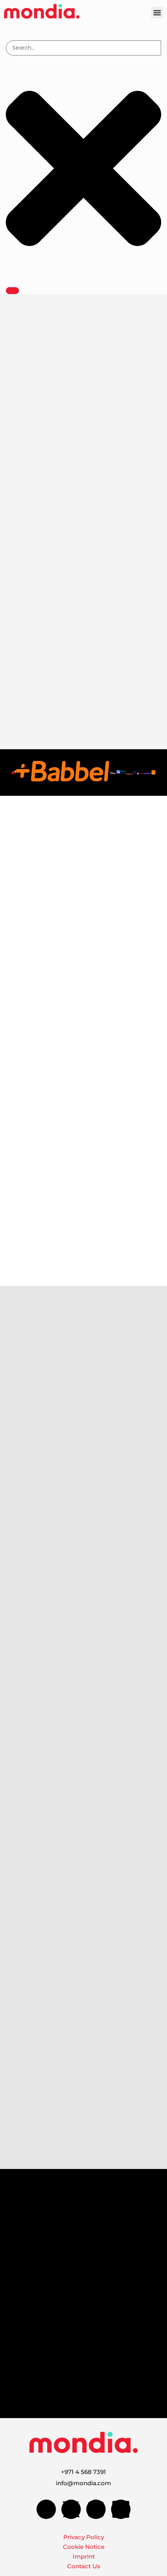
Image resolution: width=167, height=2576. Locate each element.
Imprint (84, 2556)
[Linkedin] (121, 2509)
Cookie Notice (84, 2547)
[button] (157, 13)
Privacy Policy (84, 2537)
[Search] (12, 291)
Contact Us (84, 2566)
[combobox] (83, 48)
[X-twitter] (71, 2509)
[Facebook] (46, 2509)
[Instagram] (96, 2509)
